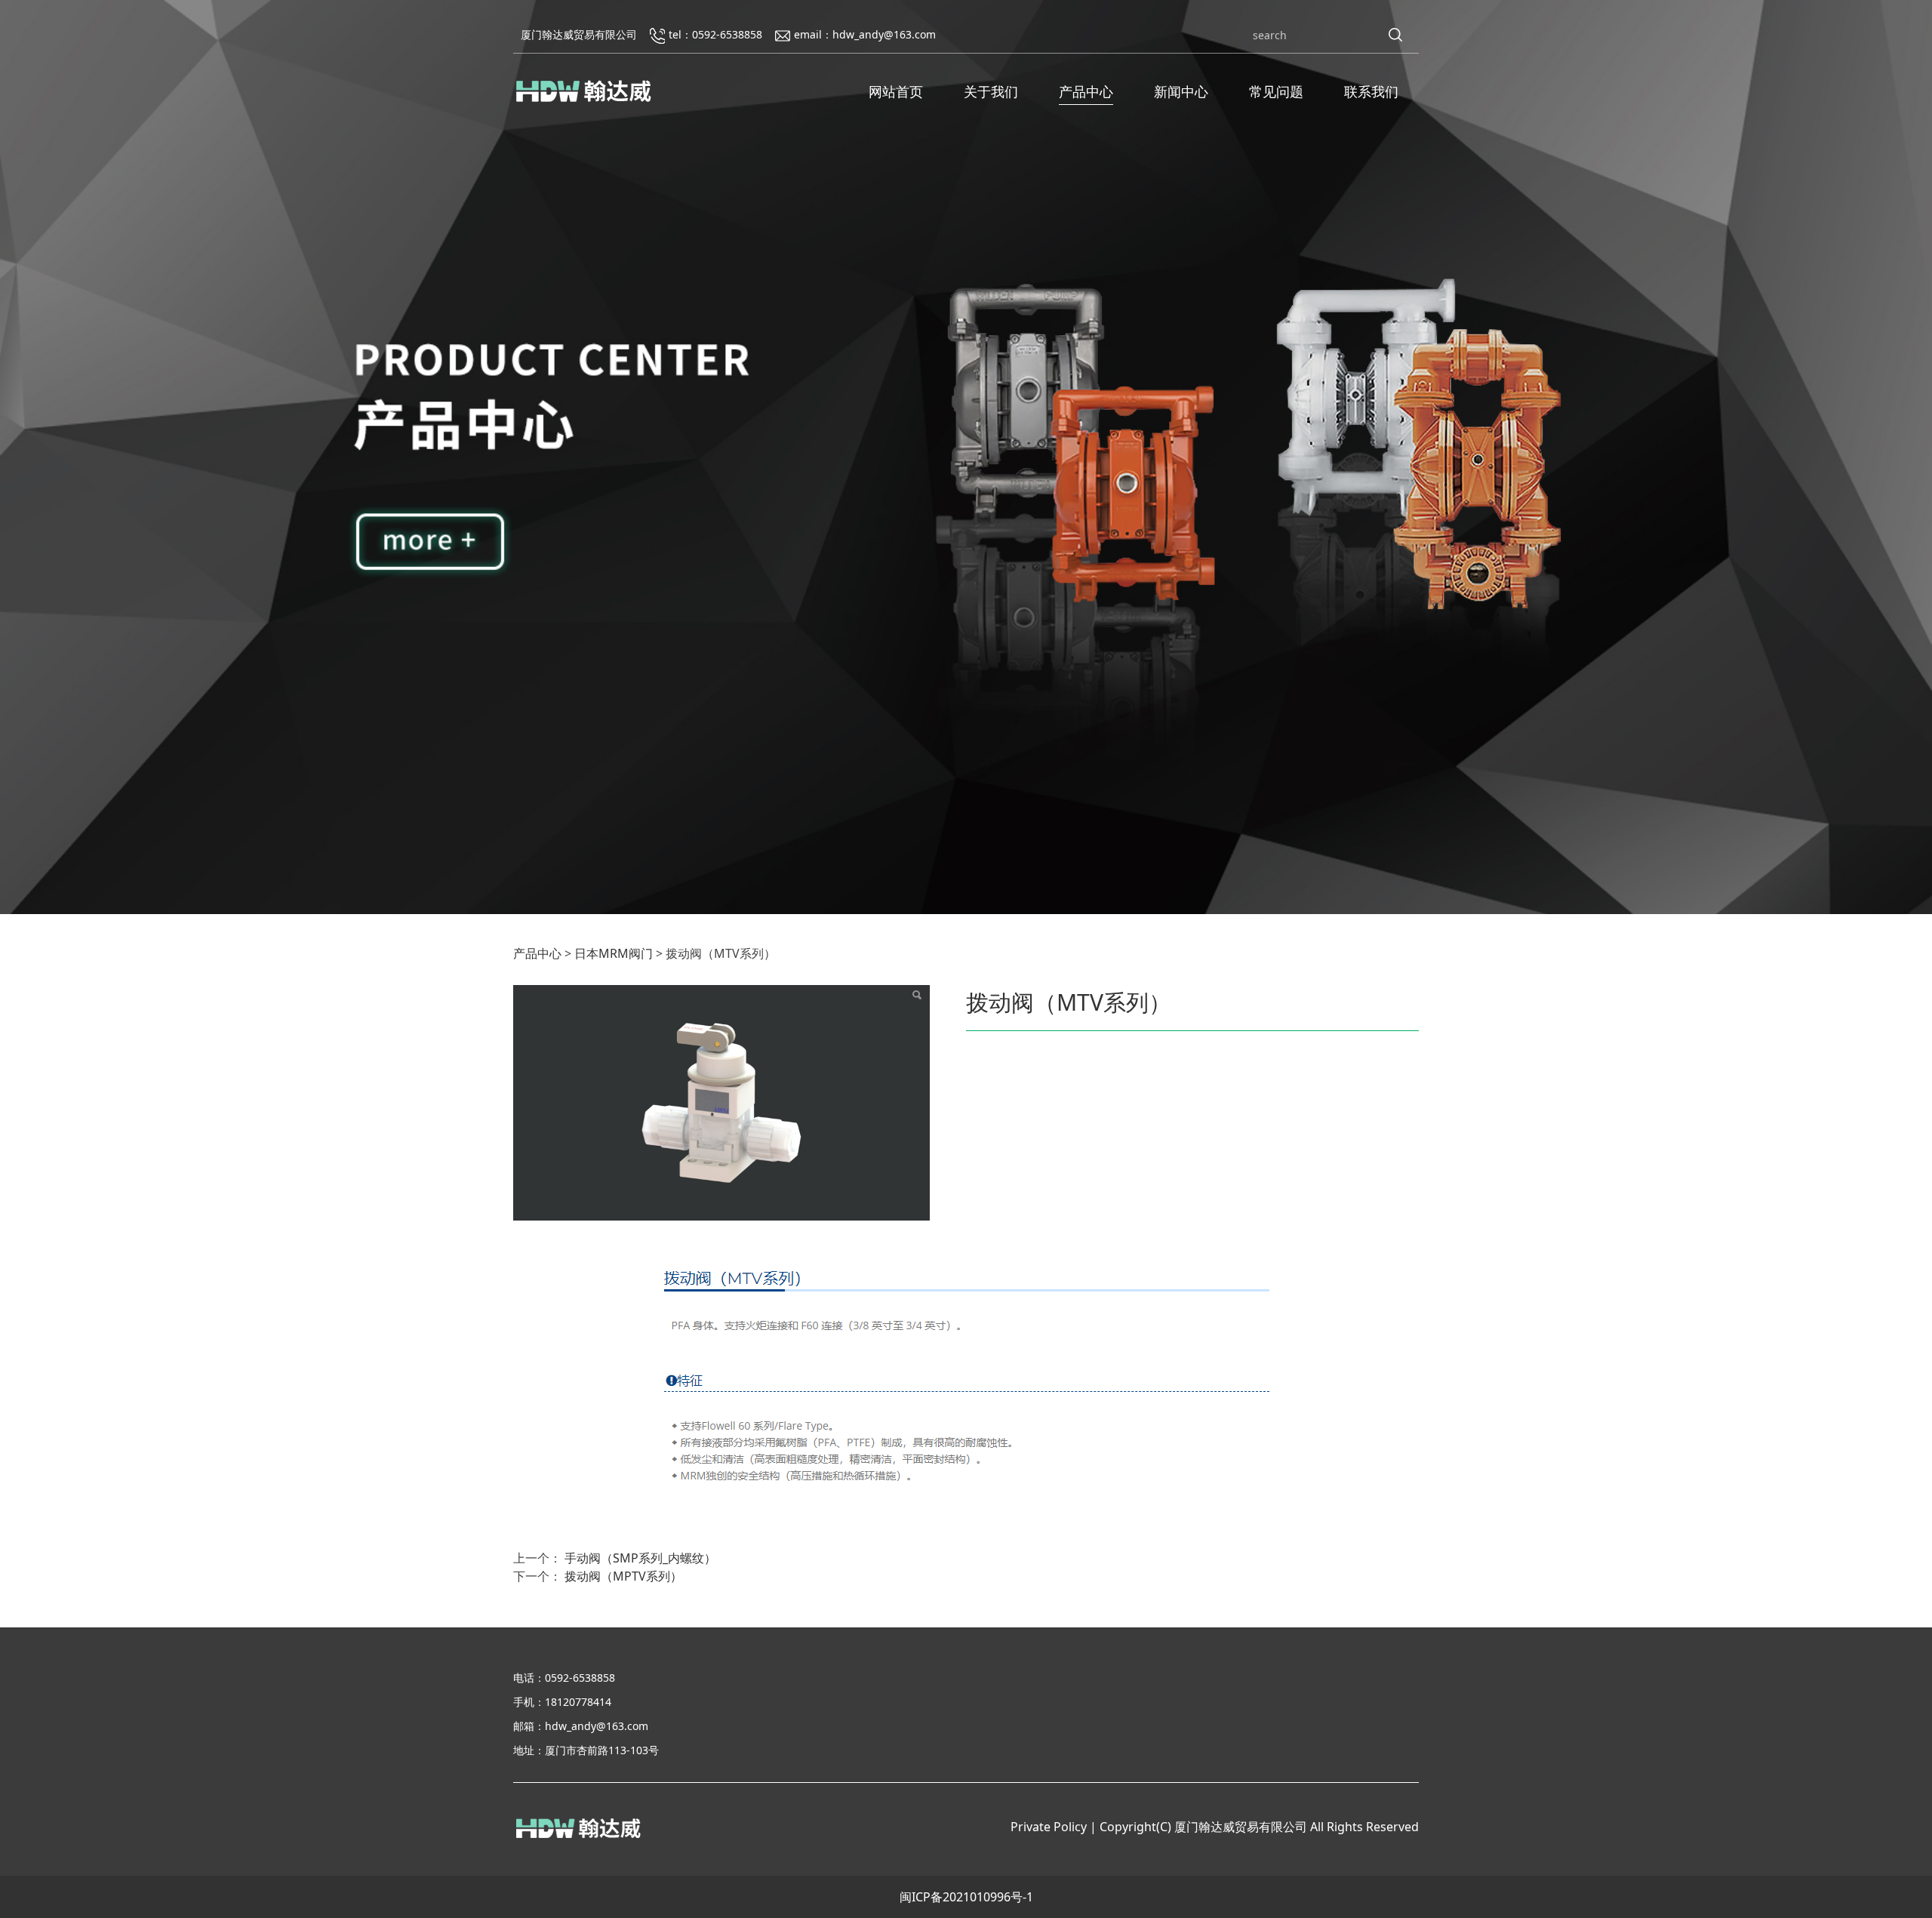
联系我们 (1371, 91)
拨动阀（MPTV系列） (623, 1576)
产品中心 (1086, 91)
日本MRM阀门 (614, 953)
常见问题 (1276, 91)
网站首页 (896, 91)
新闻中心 (1181, 91)
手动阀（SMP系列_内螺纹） (640, 1558)
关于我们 (991, 91)
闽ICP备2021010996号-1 (966, 1897)
